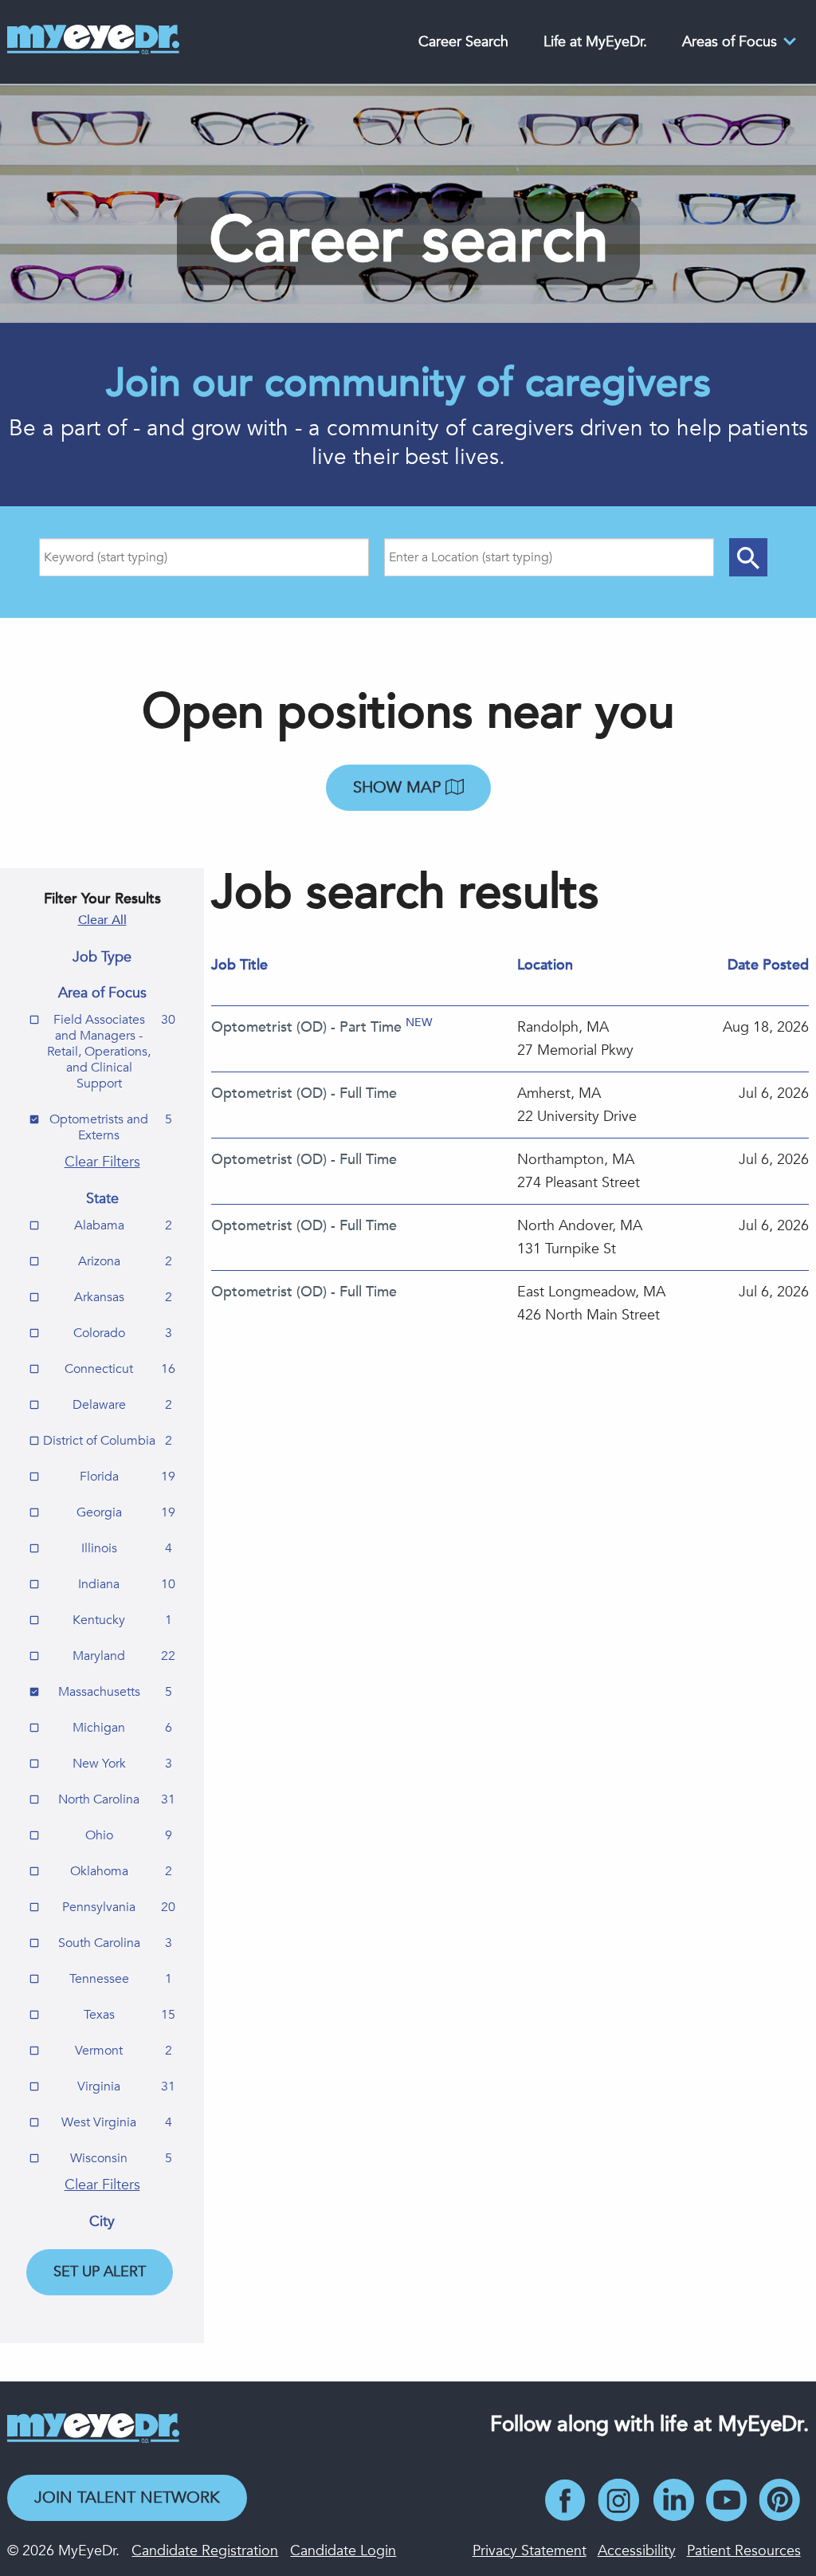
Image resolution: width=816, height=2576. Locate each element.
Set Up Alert (100, 2272)
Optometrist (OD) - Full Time (304, 1093)
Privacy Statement (530, 2551)
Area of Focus (102, 993)
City (102, 2222)
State (102, 1199)
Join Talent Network (127, 2497)
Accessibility (637, 2551)
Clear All (102, 920)
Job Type (102, 958)
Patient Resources (744, 2551)
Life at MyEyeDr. (595, 42)
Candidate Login (343, 2551)
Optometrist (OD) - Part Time (306, 1027)
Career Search (463, 42)
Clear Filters (102, 1162)
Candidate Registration (205, 2551)
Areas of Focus (730, 42)
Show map (399, 787)
